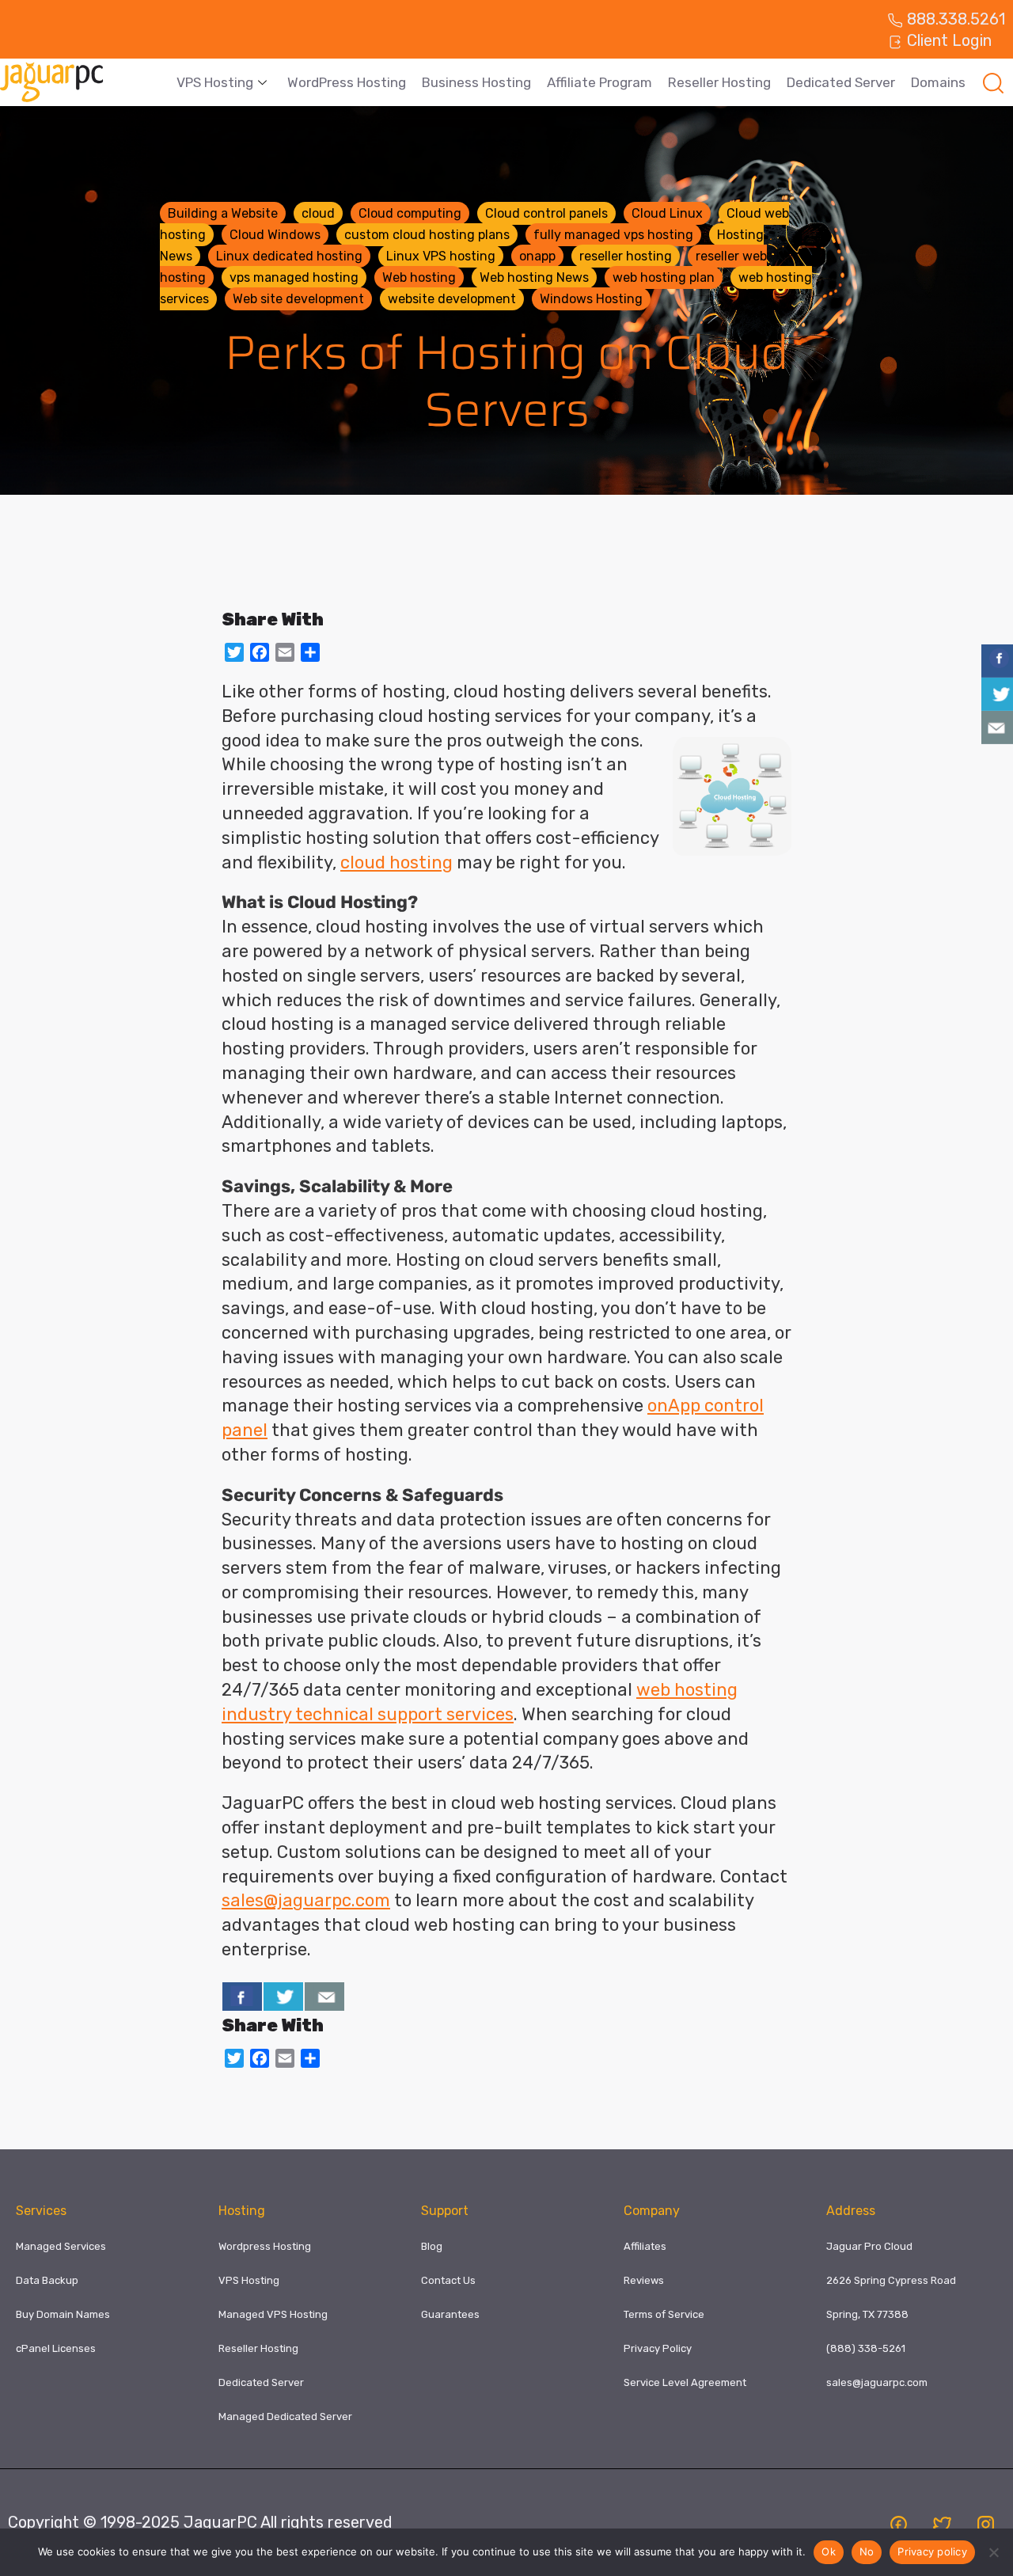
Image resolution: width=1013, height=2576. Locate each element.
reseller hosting (626, 256)
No (867, 2551)
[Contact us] (324, 1997)
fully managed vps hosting (613, 235)
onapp (537, 256)
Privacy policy (932, 2551)
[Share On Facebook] (242, 1997)
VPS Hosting (215, 82)
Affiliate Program (599, 82)
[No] (993, 2552)
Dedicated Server (841, 82)
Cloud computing (410, 213)
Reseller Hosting (719, 82)
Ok (829, 2551)
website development (452, 299)
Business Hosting (476, 82)
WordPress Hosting (347, 82)
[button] (993, 82)
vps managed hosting (294, 277)
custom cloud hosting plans (427, 235)
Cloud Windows (275, 235)
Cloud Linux (667, 213)
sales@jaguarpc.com (306, 1900)
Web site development (298, 299)
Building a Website (223, 213)
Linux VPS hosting (441, 256)
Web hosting (419, 277)
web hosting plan (664, 277)
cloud (318, 213)
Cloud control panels (546, 213)
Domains (938, 82)
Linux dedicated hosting (289, 256)
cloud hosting (396, 862)
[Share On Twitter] (283, 1997)
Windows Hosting (591, 299)
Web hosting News (534, 277)
